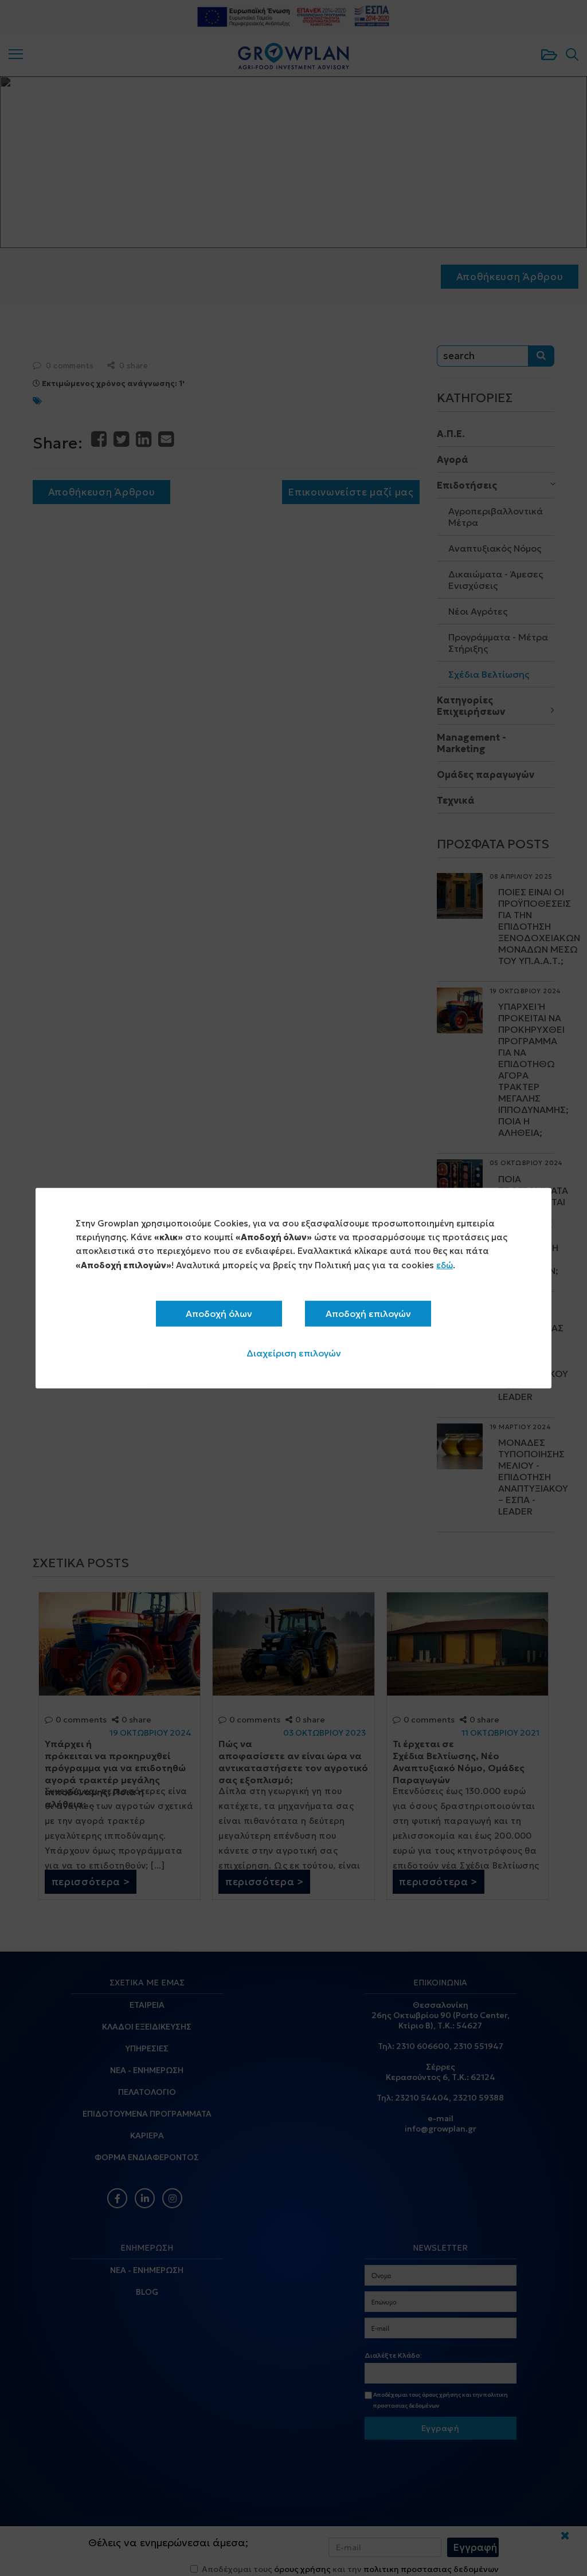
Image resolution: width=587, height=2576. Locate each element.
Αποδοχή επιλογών (368, 1313)
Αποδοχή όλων (219, 1313)
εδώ (445, 1265)
